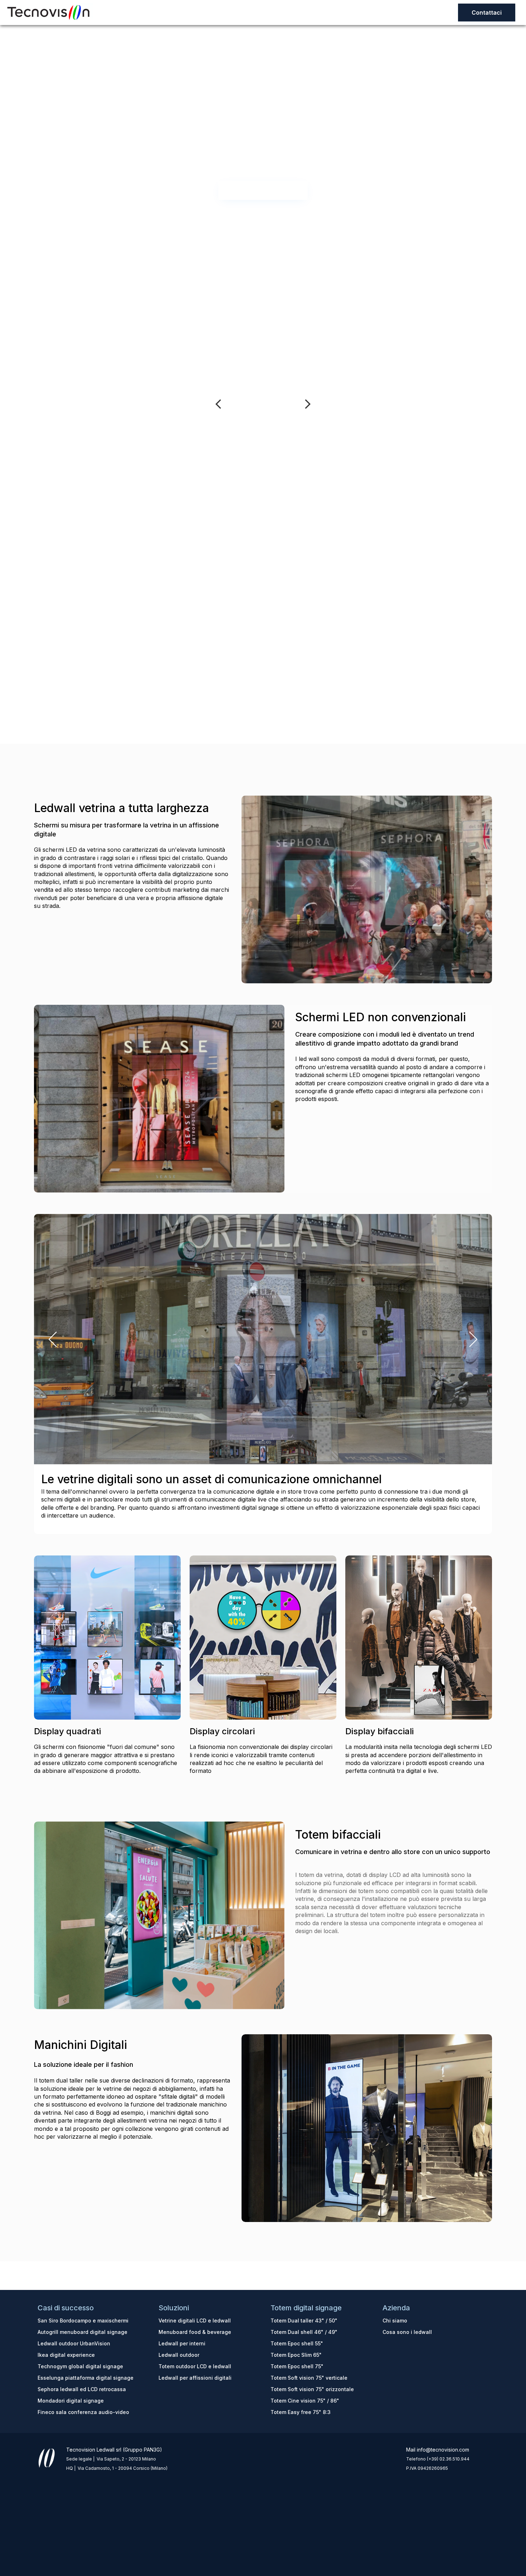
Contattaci (487, 13)
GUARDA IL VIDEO (263, 190)
